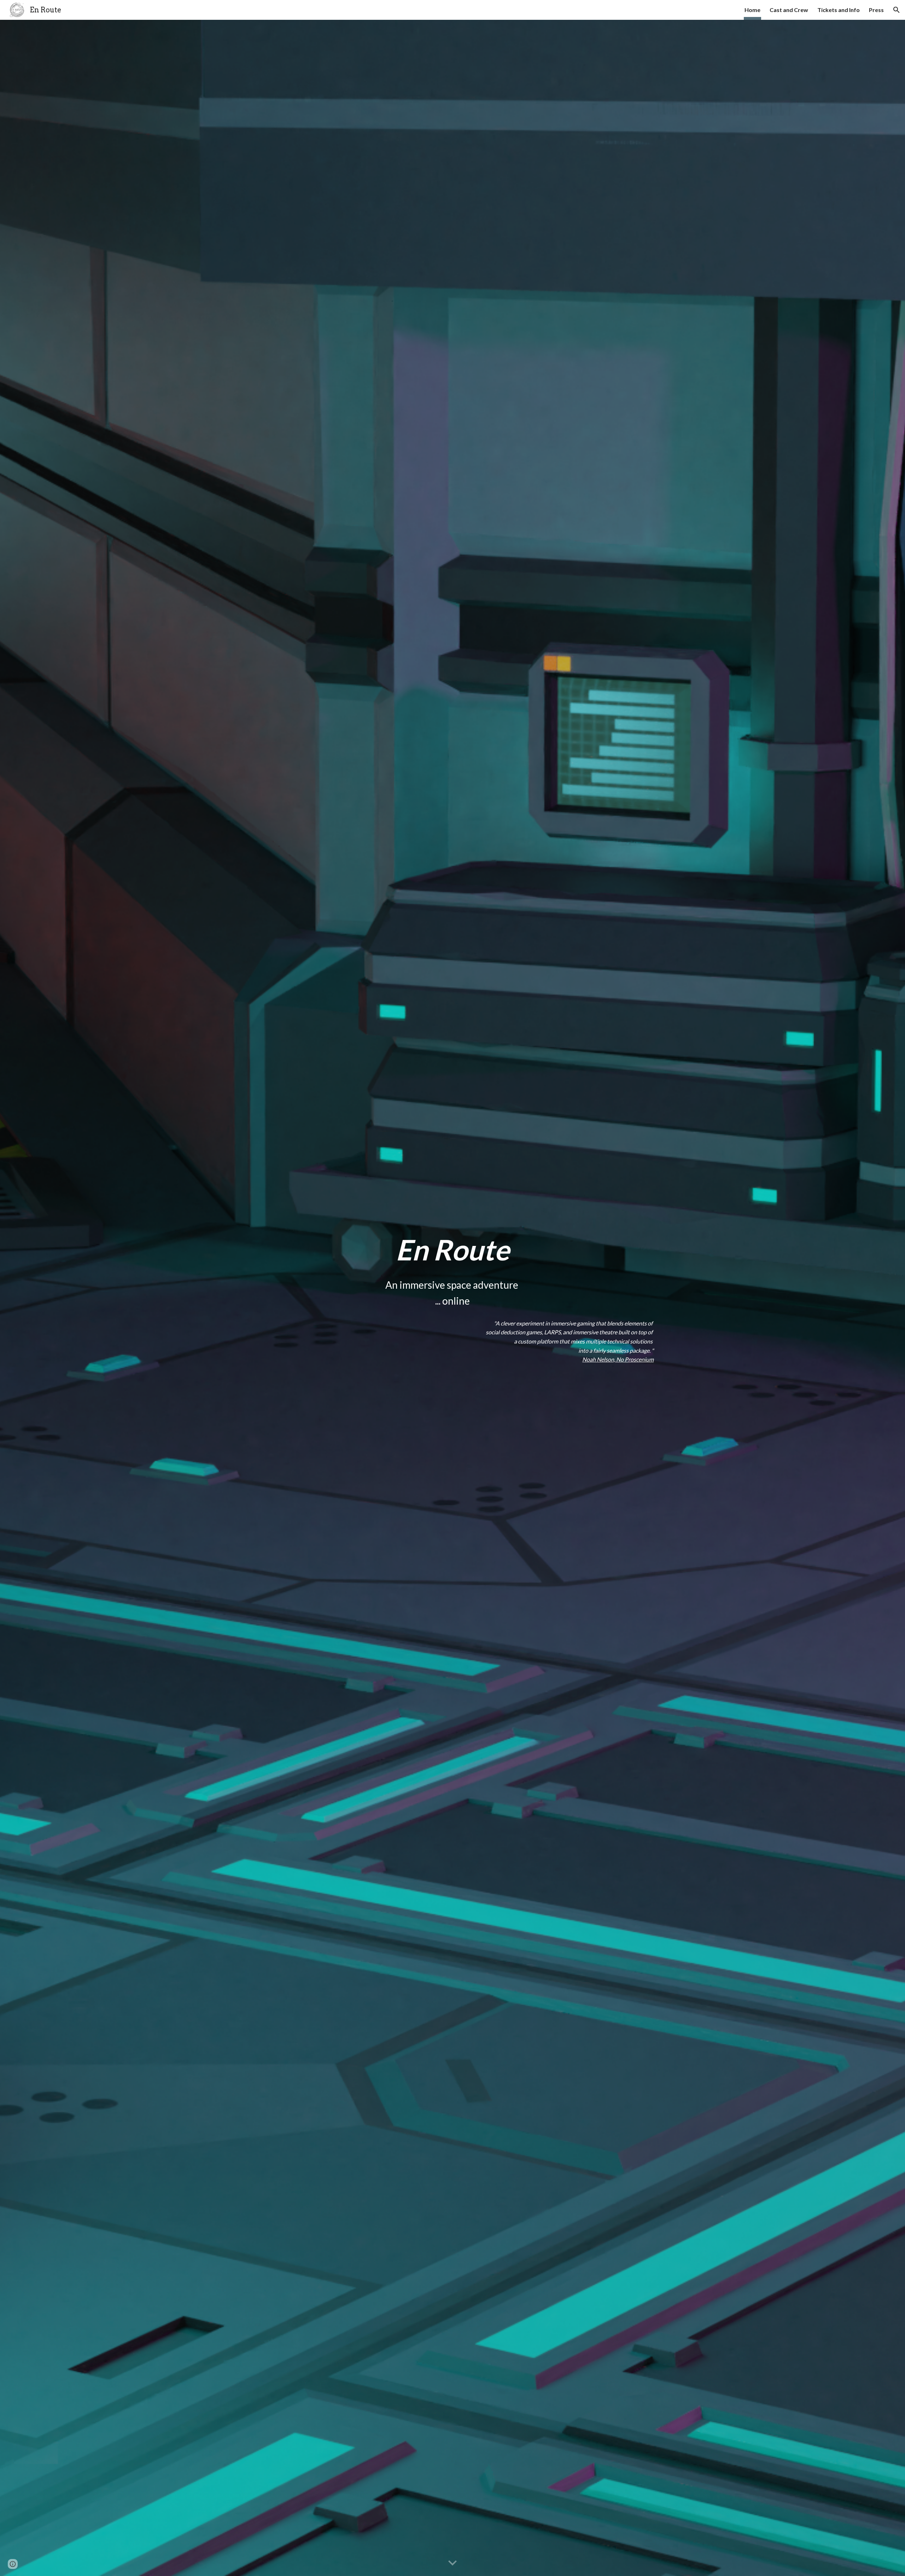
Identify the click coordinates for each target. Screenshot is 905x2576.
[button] (897, 10)
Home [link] (752, 10)
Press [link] (876, 10)
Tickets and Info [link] (839, 10)
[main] (452, 1249)
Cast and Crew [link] (789, 10)
